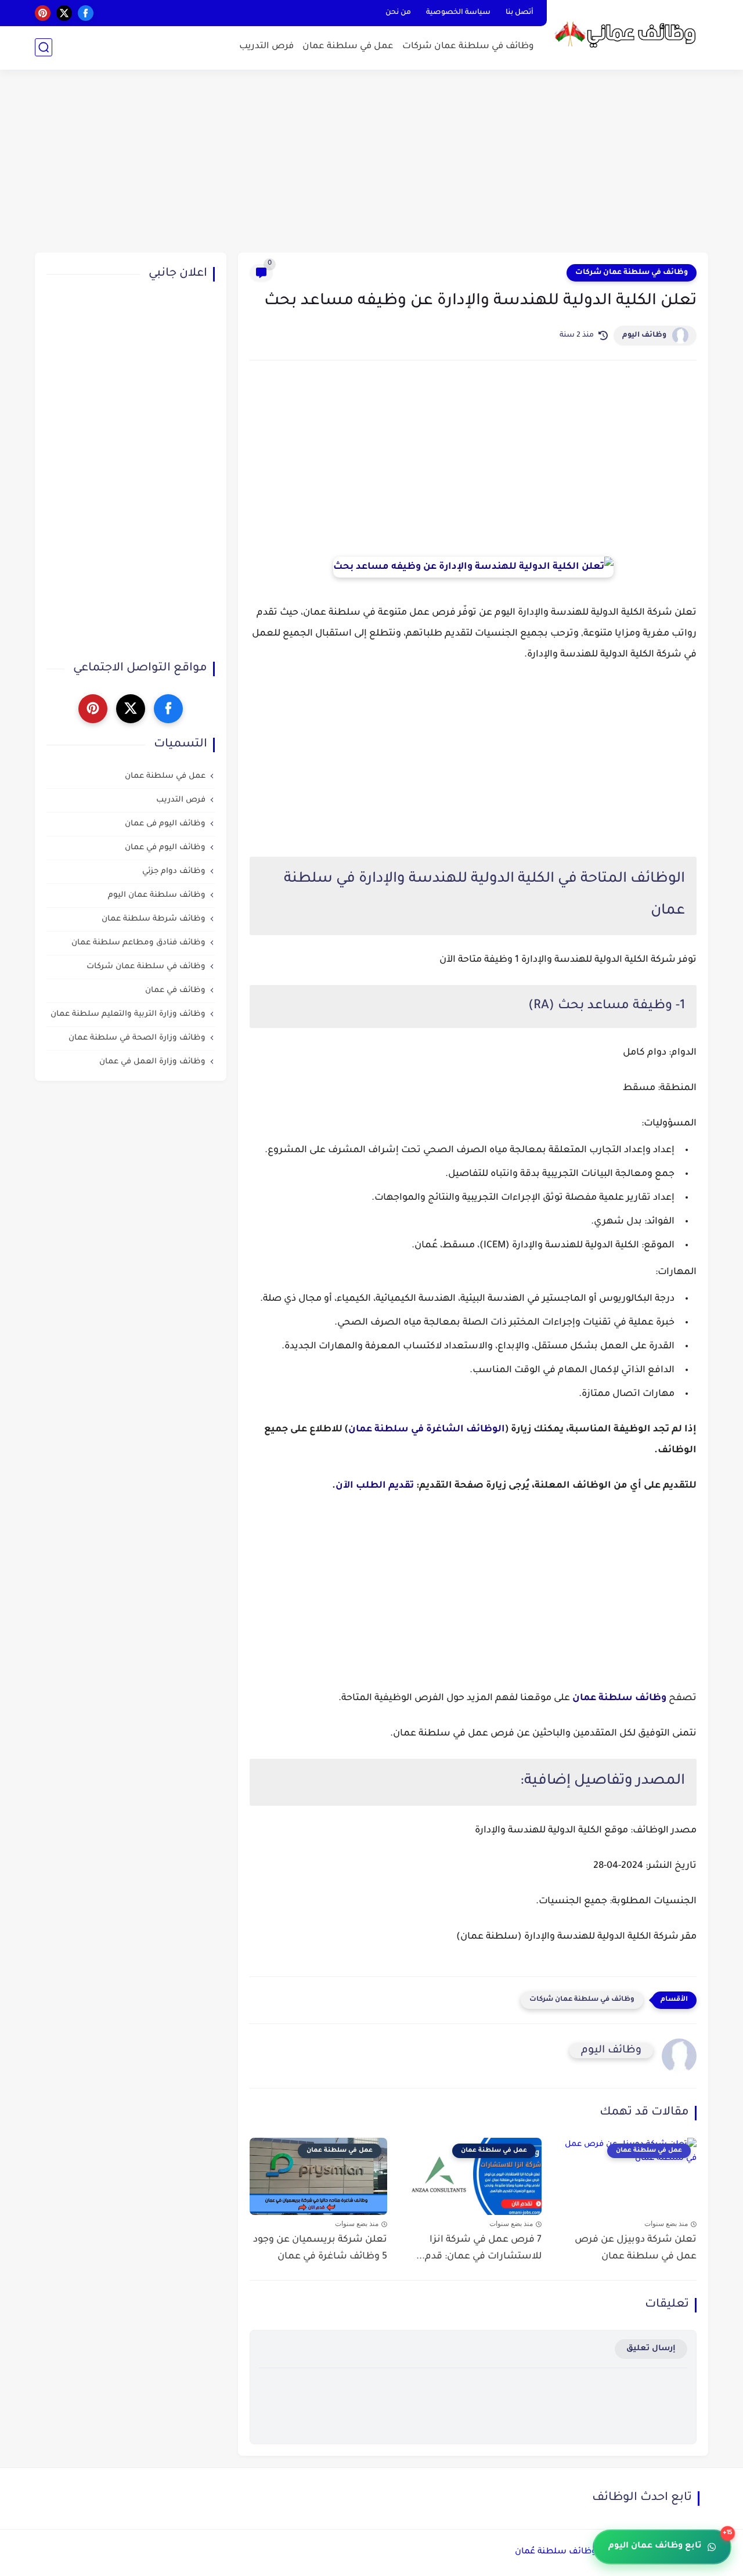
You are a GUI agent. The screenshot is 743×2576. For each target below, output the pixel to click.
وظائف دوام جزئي (174, 872)
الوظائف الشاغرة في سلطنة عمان (427, 1430)
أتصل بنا (520, 13)
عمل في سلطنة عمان (348, 47)
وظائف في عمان (175, 991)
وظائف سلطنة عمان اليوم (157, 895)
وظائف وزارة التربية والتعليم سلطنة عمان (128, 1014)
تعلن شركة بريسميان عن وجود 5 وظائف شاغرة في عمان (320, 2248)
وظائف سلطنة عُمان (556, 2552)
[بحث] (44, 47)
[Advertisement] (371, 163)
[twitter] (64, 13)
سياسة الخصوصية (458, 13)
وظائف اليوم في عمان (165, 848)
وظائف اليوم (644, 335)
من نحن (398, 13)
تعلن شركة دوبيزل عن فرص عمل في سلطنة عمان (636, 2248)
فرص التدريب (266, 47)
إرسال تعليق (651, 2349)
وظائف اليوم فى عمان (165, 824)
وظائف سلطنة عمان (619, 1698)
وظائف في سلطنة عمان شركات (468, 47)
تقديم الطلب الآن (375, 1486)
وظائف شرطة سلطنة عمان (154, 919)
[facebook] (86, 13)
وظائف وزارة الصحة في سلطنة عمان (137, 1038)
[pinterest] (43, 13)
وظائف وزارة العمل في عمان (152, 1062)
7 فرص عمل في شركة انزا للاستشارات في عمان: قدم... (479, 2248)
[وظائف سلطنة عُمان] (630, 34)
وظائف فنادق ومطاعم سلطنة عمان (138, 943)
